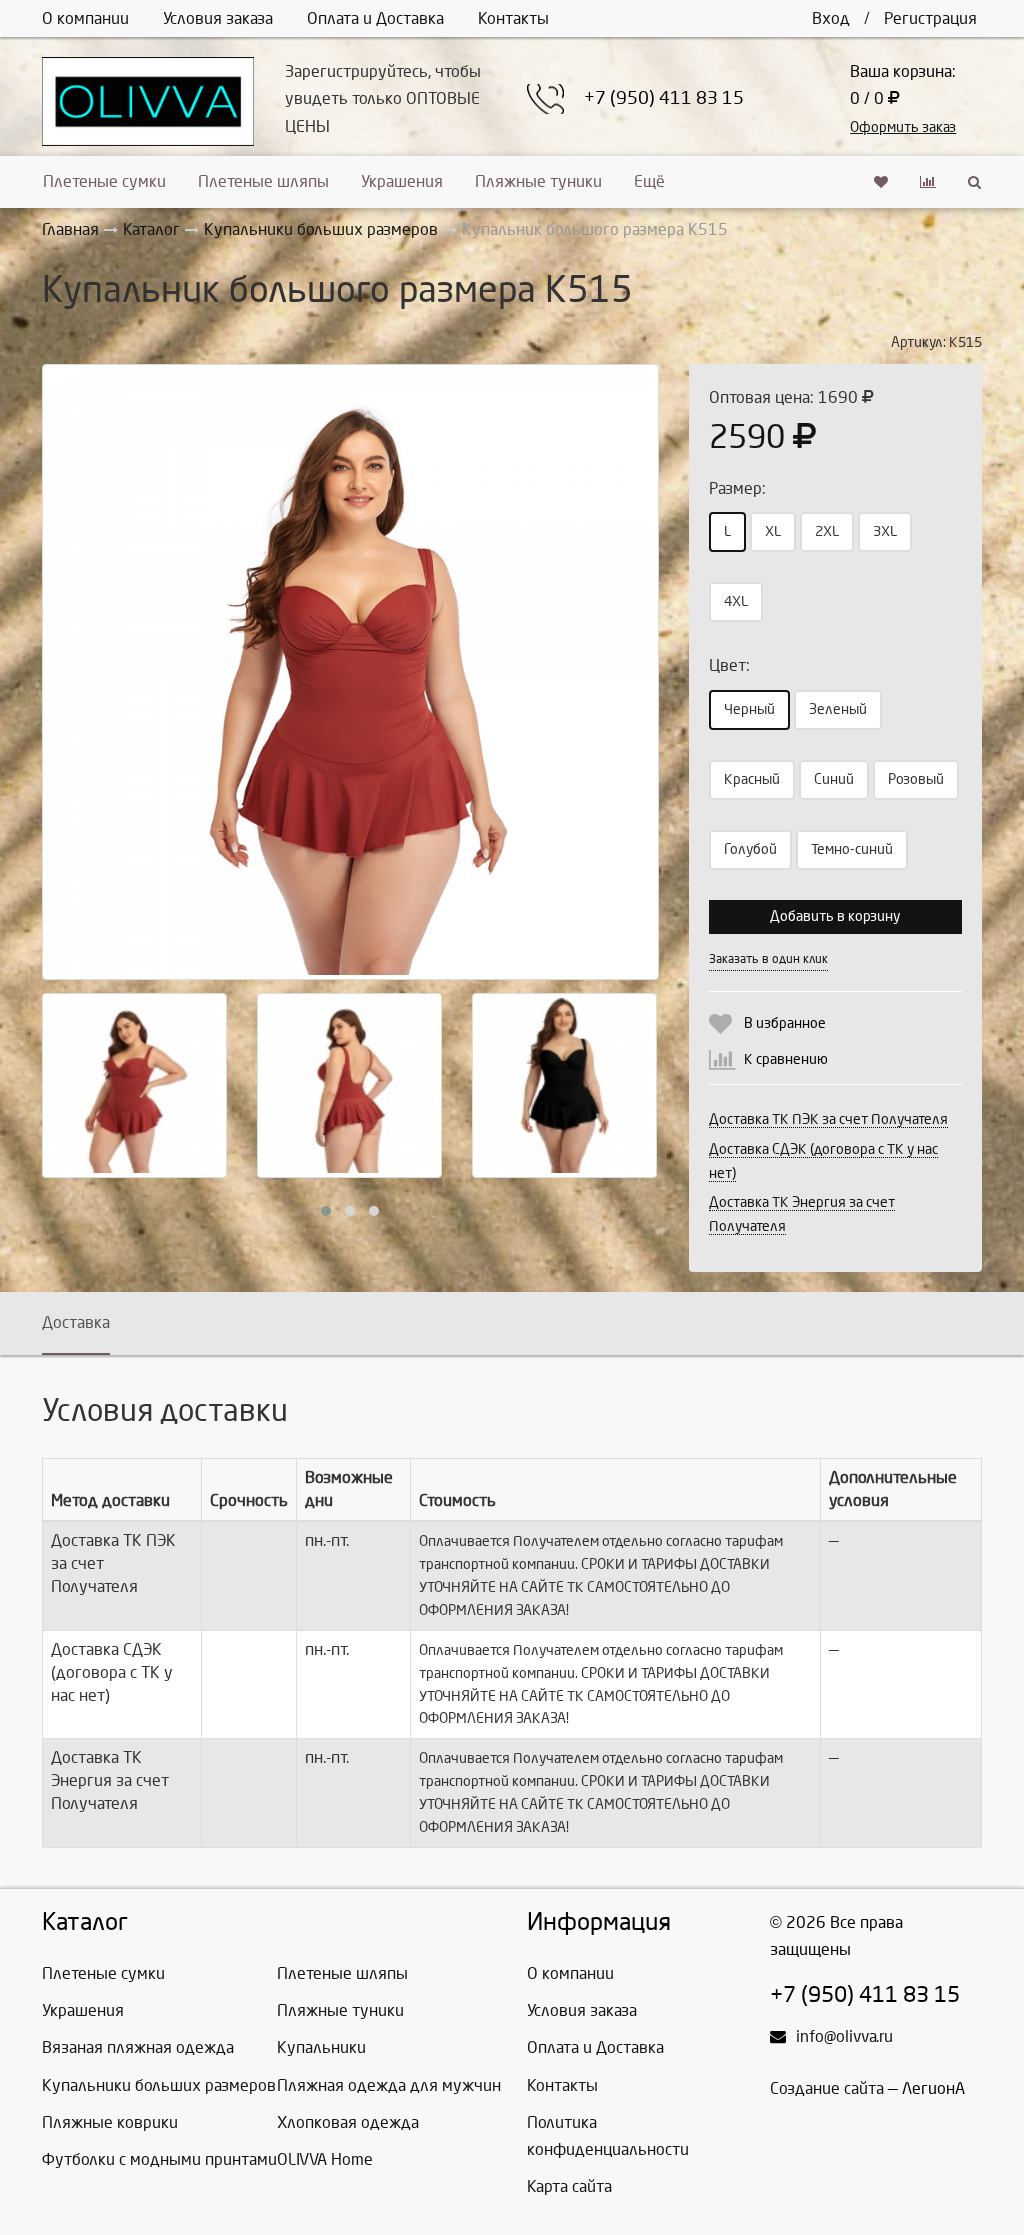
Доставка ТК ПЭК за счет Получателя (828, 1119)
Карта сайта (569, 2186)
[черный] (564, 1085)
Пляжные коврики (110, 2122)
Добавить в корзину (835, 916)
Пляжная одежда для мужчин (389, 2085)
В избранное (785, 1023)
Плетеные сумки (104, 181)
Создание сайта (827, 2088)
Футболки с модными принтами (159, 2159)
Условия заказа (218, 18)
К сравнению (786, 1059)
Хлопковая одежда (348, 2122)
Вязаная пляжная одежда (138, 2047)
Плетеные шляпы (263, 181)
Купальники (321, 2047)
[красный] (350, 672)
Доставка (76, 1322)
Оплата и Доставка (375, 18)
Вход (831, 18)
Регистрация (930, 18)
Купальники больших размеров (159, 2085)
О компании (85, 18)
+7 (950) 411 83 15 (664, 98)
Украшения (402, 181)
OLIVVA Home (325, 2159)
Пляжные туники (538, 181)
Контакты (513, 18)
